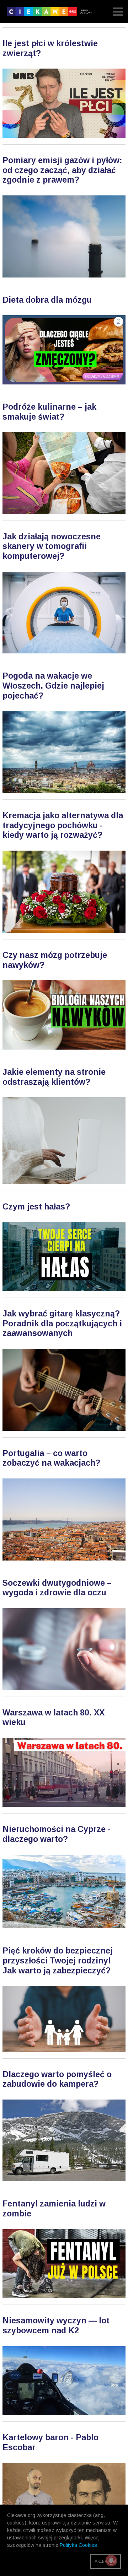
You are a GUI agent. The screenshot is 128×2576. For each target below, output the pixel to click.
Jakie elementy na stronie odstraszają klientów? (54, 1077)
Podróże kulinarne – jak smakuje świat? (49, 412)
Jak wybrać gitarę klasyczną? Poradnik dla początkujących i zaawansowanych (62, 1323)
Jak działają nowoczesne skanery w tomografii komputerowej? (52, 546)
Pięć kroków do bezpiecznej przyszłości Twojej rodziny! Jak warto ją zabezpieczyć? (58, 1960)
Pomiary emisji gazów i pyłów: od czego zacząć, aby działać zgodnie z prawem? (62, 170)
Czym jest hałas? (36, 1207)
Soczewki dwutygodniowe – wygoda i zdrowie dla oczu (57, 1588)
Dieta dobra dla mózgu (47, 300)
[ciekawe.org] (51, 14)
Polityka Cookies (78, 2545)
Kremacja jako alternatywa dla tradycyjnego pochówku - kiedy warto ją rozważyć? (63, 825)
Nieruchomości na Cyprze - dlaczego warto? (57, 1834)
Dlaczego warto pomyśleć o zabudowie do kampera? (57, 2079)
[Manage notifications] (111, 2560)
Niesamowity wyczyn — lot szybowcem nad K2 (56, 2326)
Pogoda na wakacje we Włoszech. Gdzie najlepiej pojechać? (53, 686)
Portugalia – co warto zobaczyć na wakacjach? (51, 1458)
